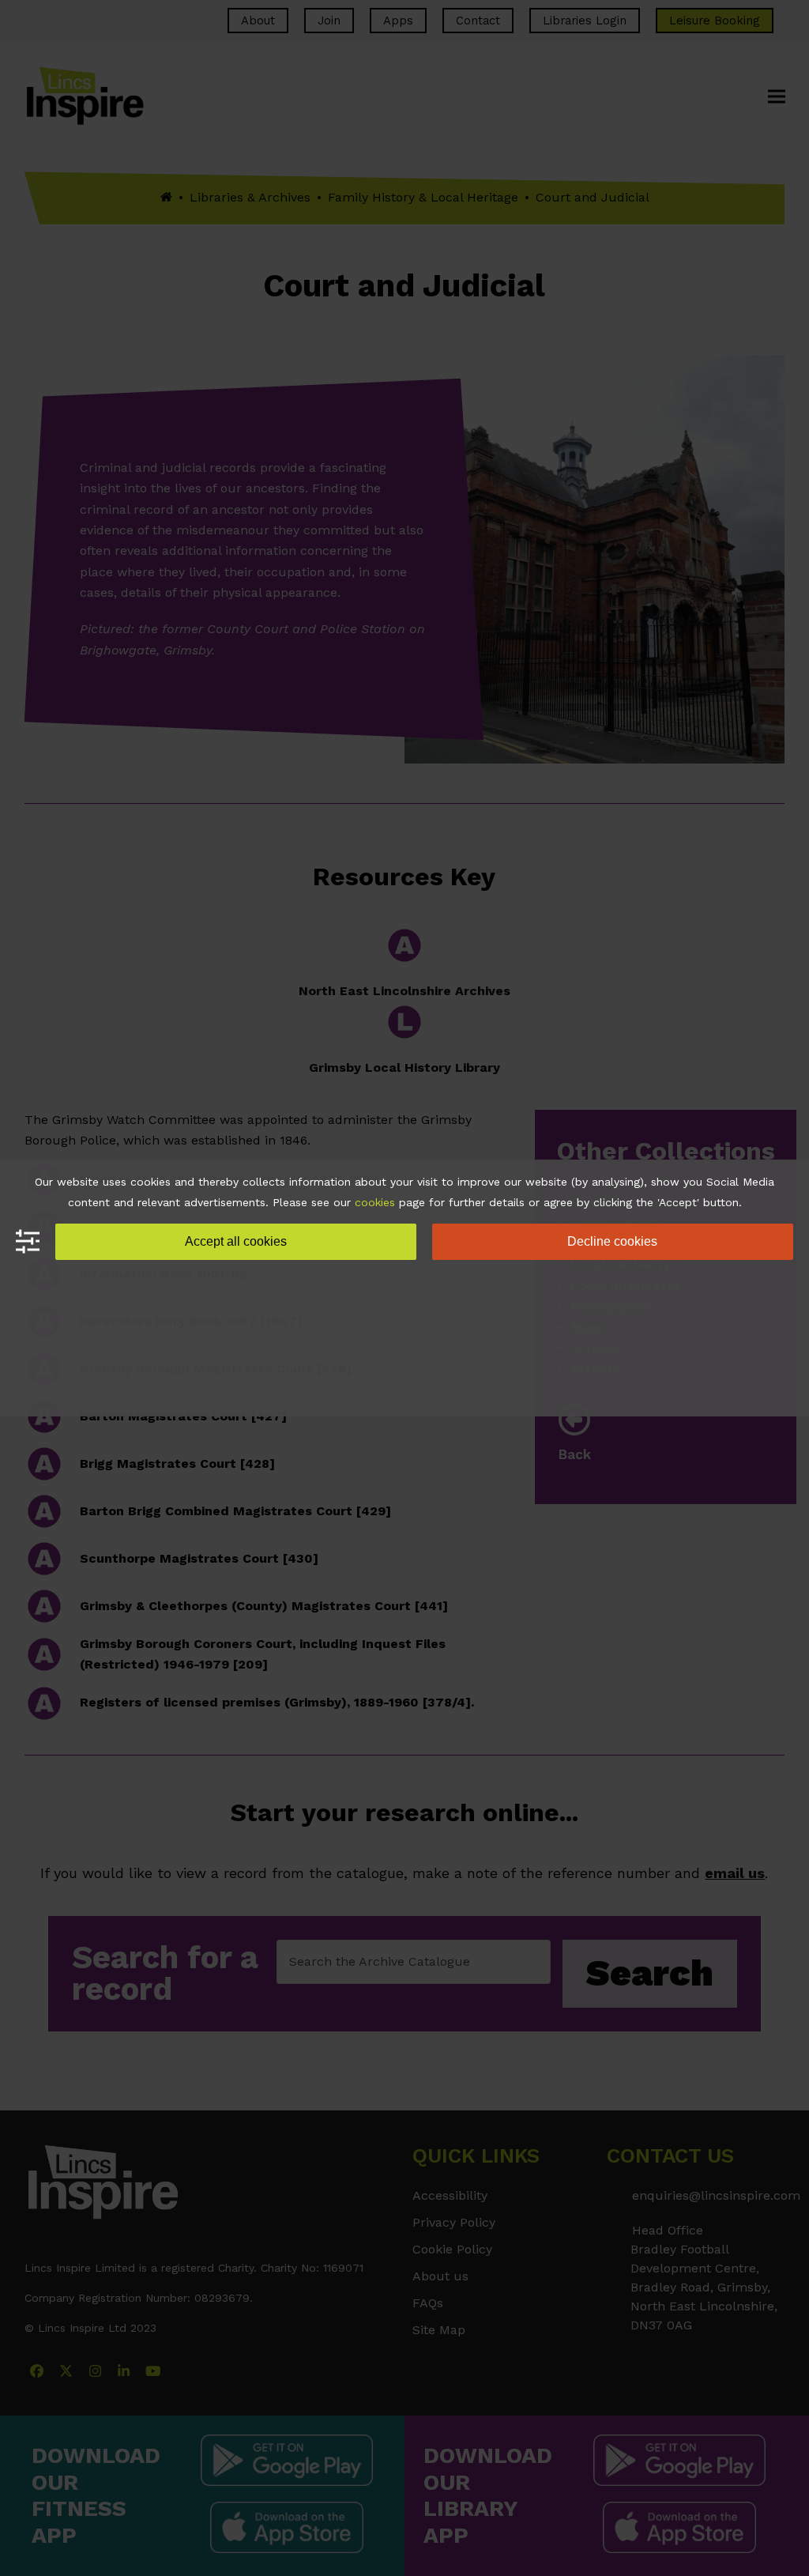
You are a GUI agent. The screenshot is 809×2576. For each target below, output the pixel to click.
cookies (375, 1202)
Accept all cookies (236, 1241)
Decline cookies (612, 1241)
